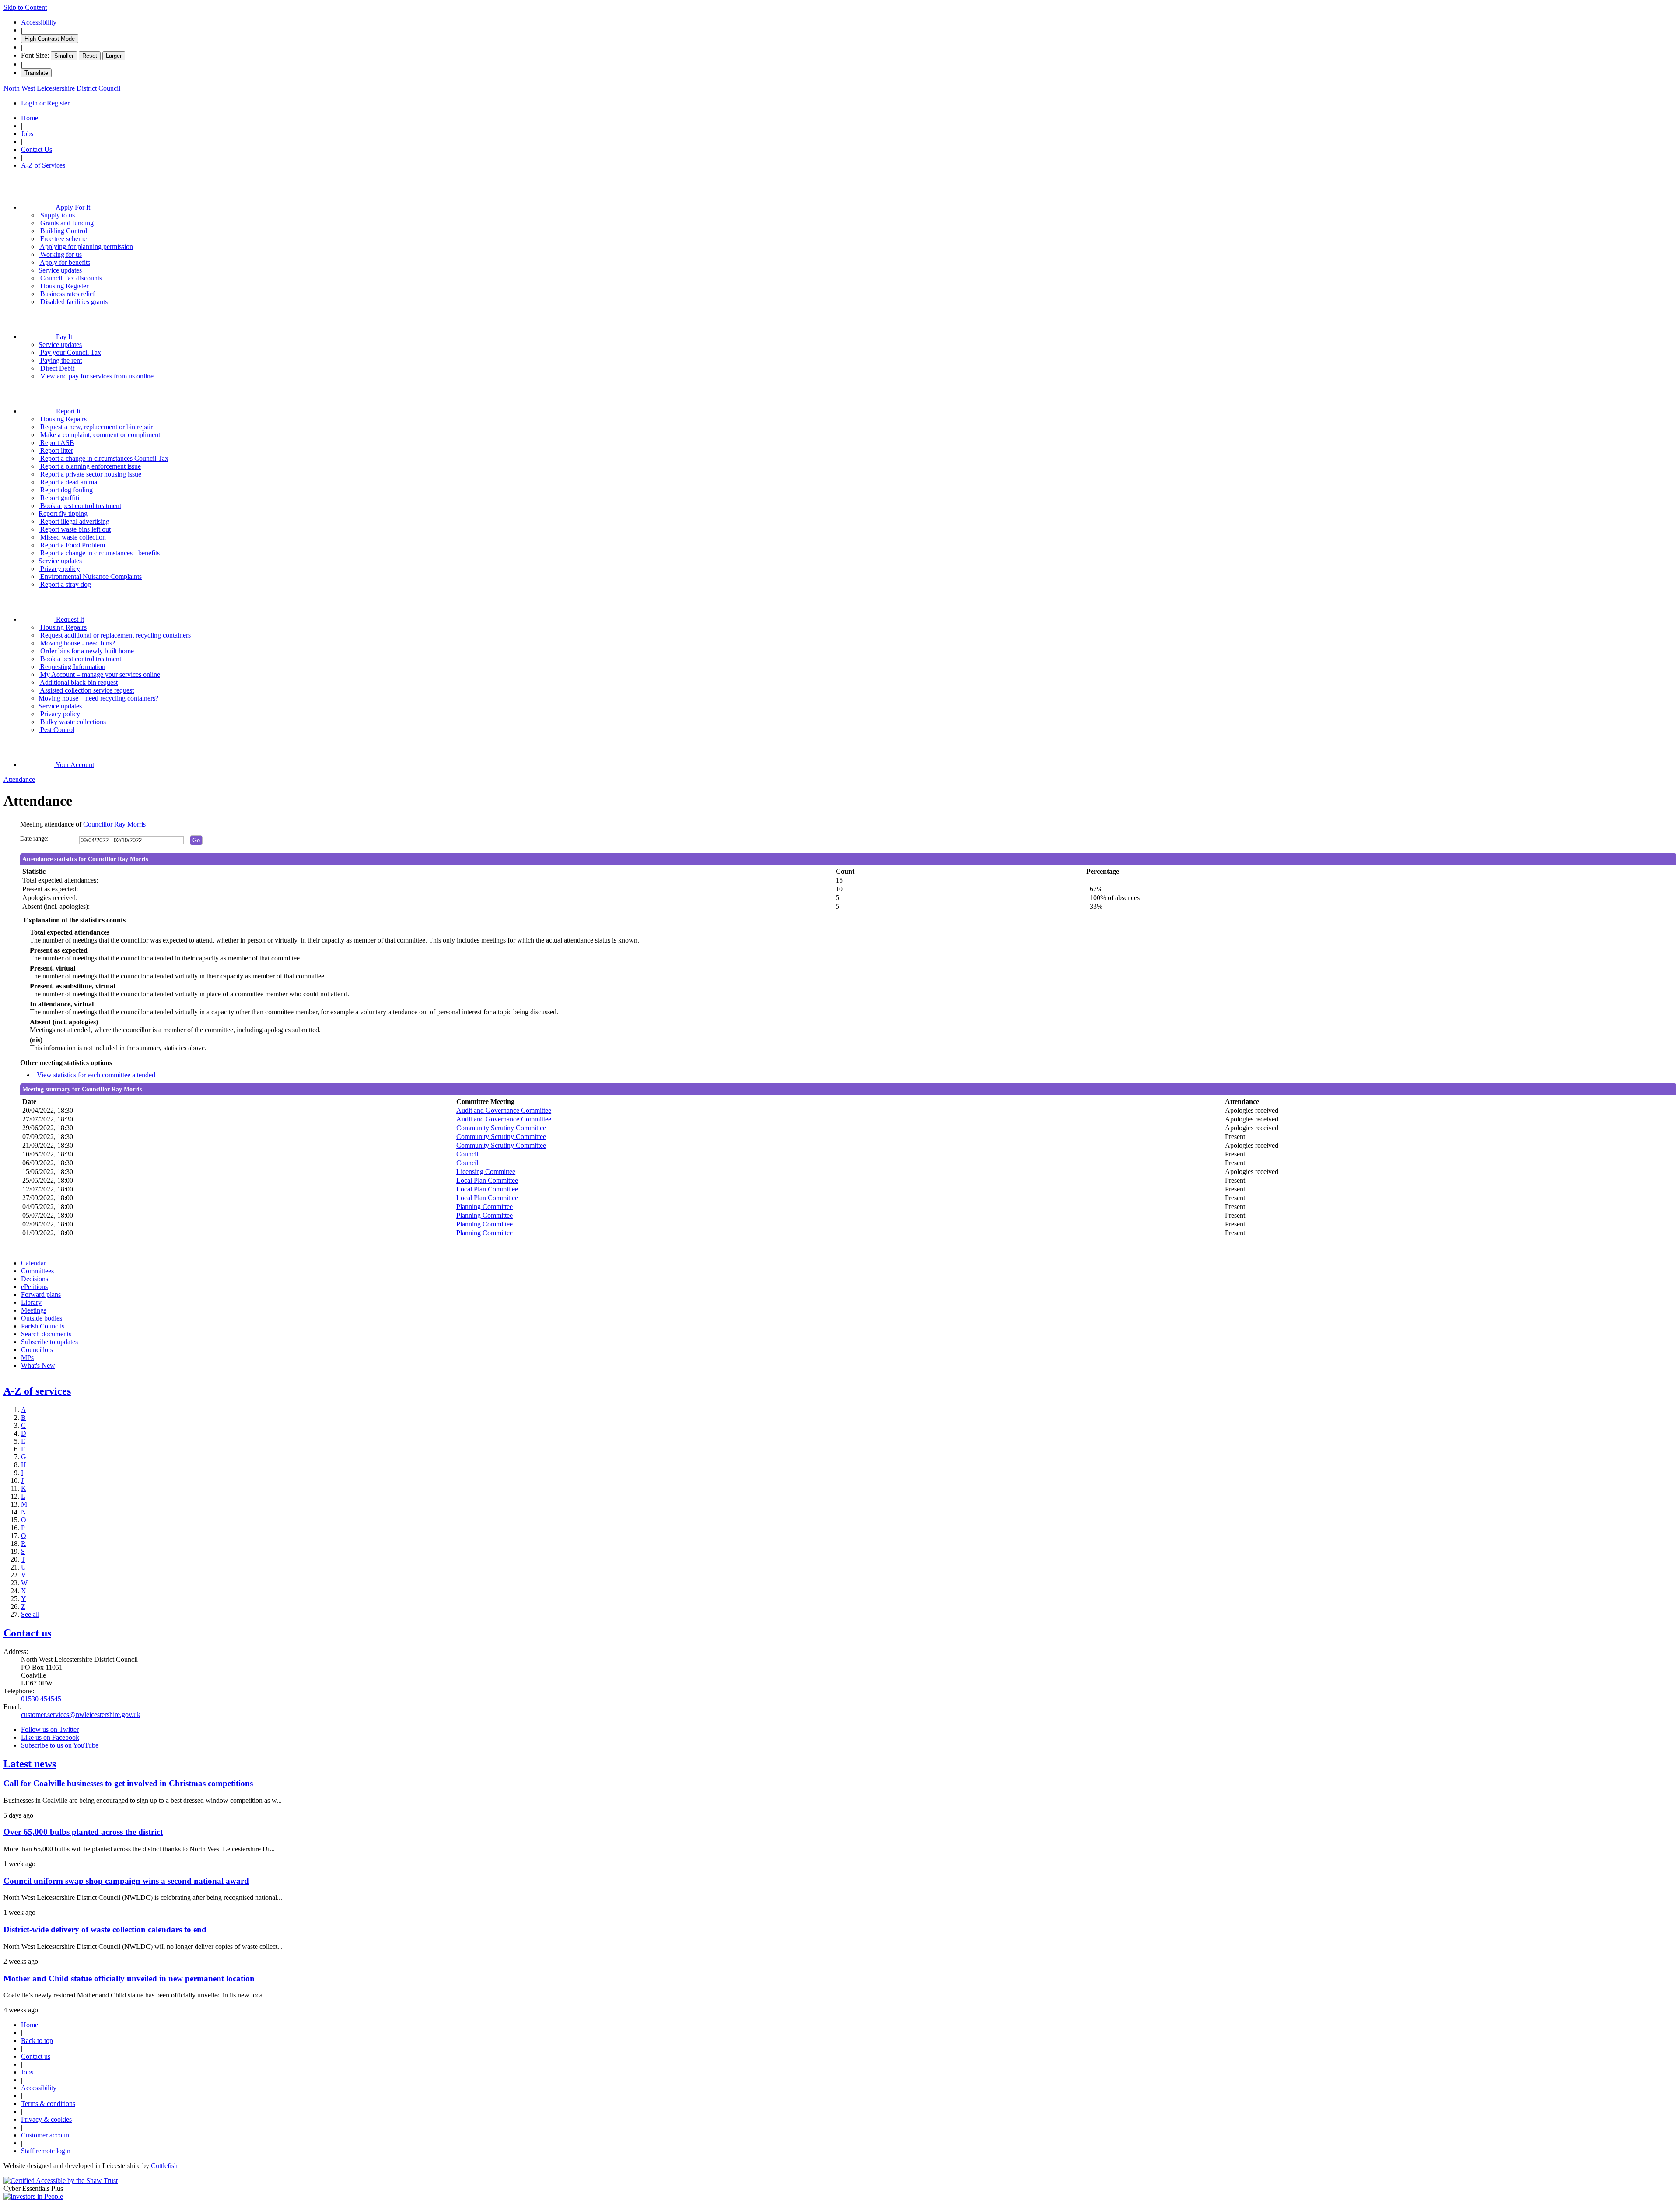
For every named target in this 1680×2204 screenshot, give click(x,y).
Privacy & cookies (46, 2119)
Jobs (27, 134)
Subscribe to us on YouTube (60, 1745)
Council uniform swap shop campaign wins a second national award (126, 1881)
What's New (38, 1365)
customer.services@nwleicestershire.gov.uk (81, 1715)
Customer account (46, 2135)
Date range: (34, 839)
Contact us (27, 1633)
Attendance (19, 780)
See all (30, 1614)
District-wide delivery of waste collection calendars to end (105, 1929)
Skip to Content (25, 7)
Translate (36, 73)
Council (467, 1154)
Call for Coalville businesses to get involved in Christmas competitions (128, 1783)
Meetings (34, 1310)
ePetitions (34, 1287)
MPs (27, 1358)
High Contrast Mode (50, 39)
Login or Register (45, 103)
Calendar (33, 1263)
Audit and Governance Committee (504, 1110)
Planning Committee (485, 1207)
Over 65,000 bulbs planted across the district (83, 1832)
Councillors (37, 1350)
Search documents (46, 1334)
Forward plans (41, 1295)
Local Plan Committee (487, 1180)
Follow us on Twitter (50, 1729)
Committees (37, 1271)
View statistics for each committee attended (96, 1075)
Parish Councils (43, 1326)
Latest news (30, 1764)
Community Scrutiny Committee (501, 1128)
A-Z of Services (43, 165)
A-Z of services (37, 1391)
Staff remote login (46, 2151)
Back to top (37, 2041)
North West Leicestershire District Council (62, 88)
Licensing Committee (486, 1172)
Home (30, 118)
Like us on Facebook (50, 1737)
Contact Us (37, 149)
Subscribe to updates (49, 1342)
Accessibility (39, 22)
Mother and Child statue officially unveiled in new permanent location (129, 1978)
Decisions (35, 1279)
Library (31, 1302)
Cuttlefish (164, 2166)
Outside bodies (42, 1318)
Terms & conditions (48, 2104)
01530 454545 (41, 1699)
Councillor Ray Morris (114, 824)
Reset (90, 56)
